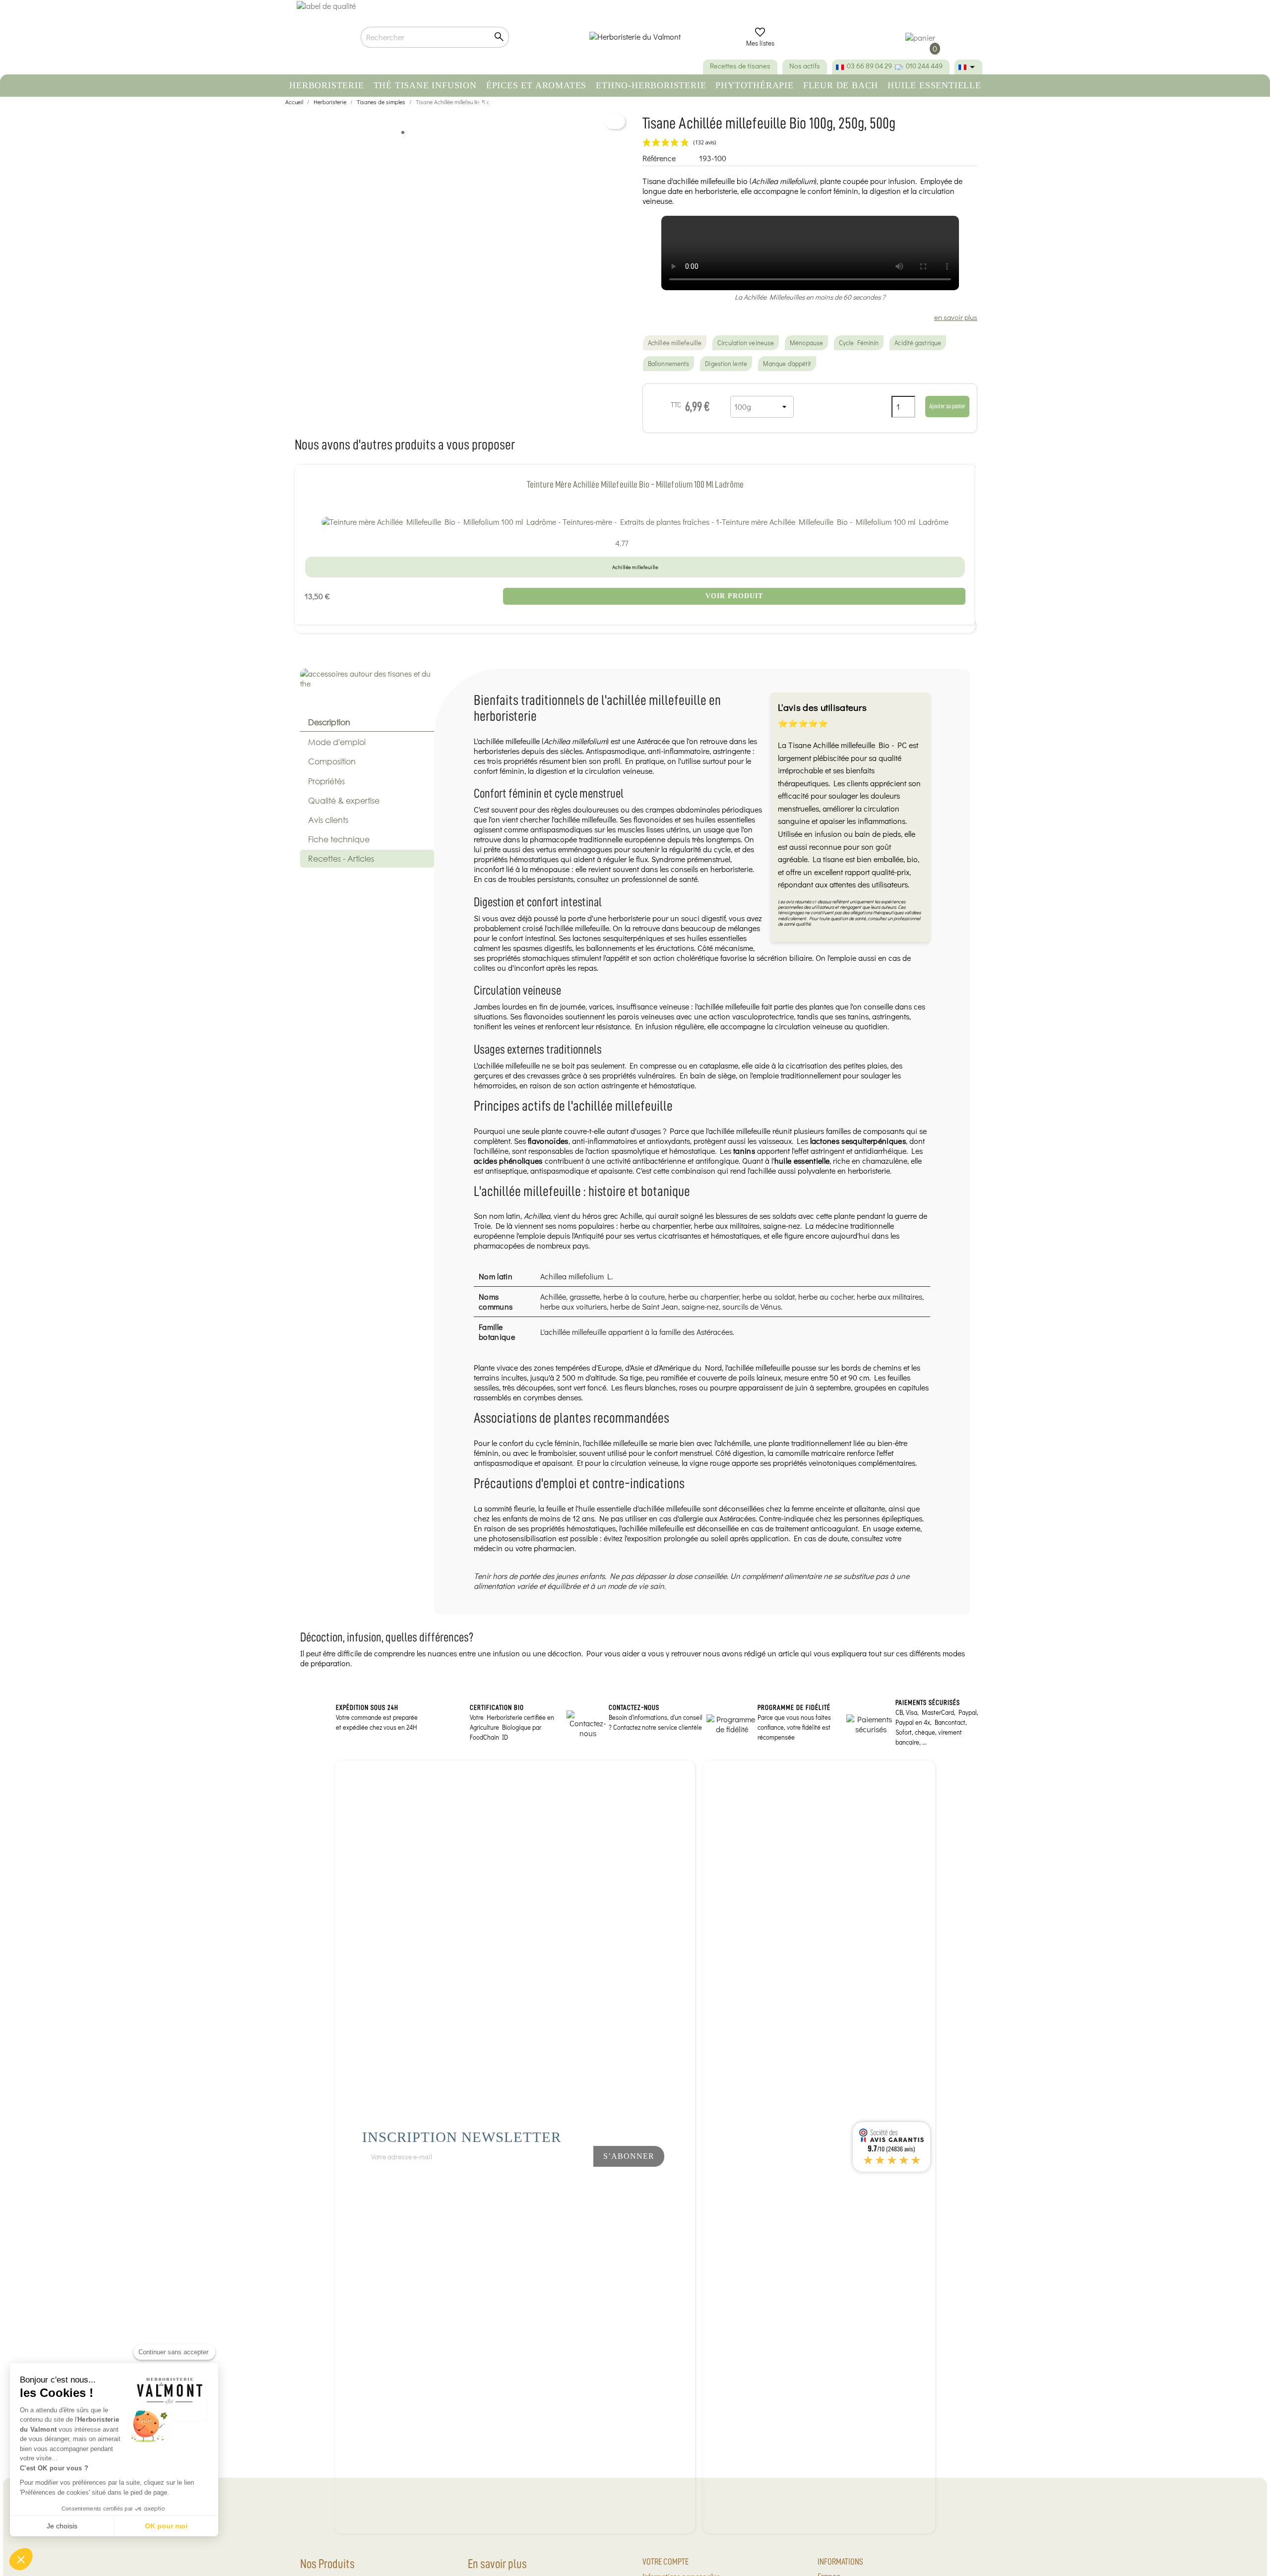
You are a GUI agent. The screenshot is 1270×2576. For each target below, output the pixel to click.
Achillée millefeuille (675, 343)
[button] (21, 2559)
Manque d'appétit (787, 364)
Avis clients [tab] (328, 820)
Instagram (563, 2183)
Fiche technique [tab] (339, 839)
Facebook (529, 2183)
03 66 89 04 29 (869, 66)
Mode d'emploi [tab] (337, 742)
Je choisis (62, 2526)
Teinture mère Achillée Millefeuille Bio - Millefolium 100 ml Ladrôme (635, 484)
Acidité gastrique (918, 343)
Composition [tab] (332, 761)
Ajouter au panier (947, 406)
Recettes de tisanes (740, 66)
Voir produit (734, 596)
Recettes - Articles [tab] (341, 858)
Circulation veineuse (746, 343)
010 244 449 (924, 66)
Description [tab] (329, 722)
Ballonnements (668, 364)
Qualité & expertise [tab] (344, 800)
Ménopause (806, 343)
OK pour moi (166, 2526)
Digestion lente (726, 364)
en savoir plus (956, 317)
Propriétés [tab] (326, 781)
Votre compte (666, 2562)
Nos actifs (805, 66)
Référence (659, 158)
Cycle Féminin (859, 343)
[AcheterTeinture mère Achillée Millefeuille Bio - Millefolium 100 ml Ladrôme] (635, 521)
